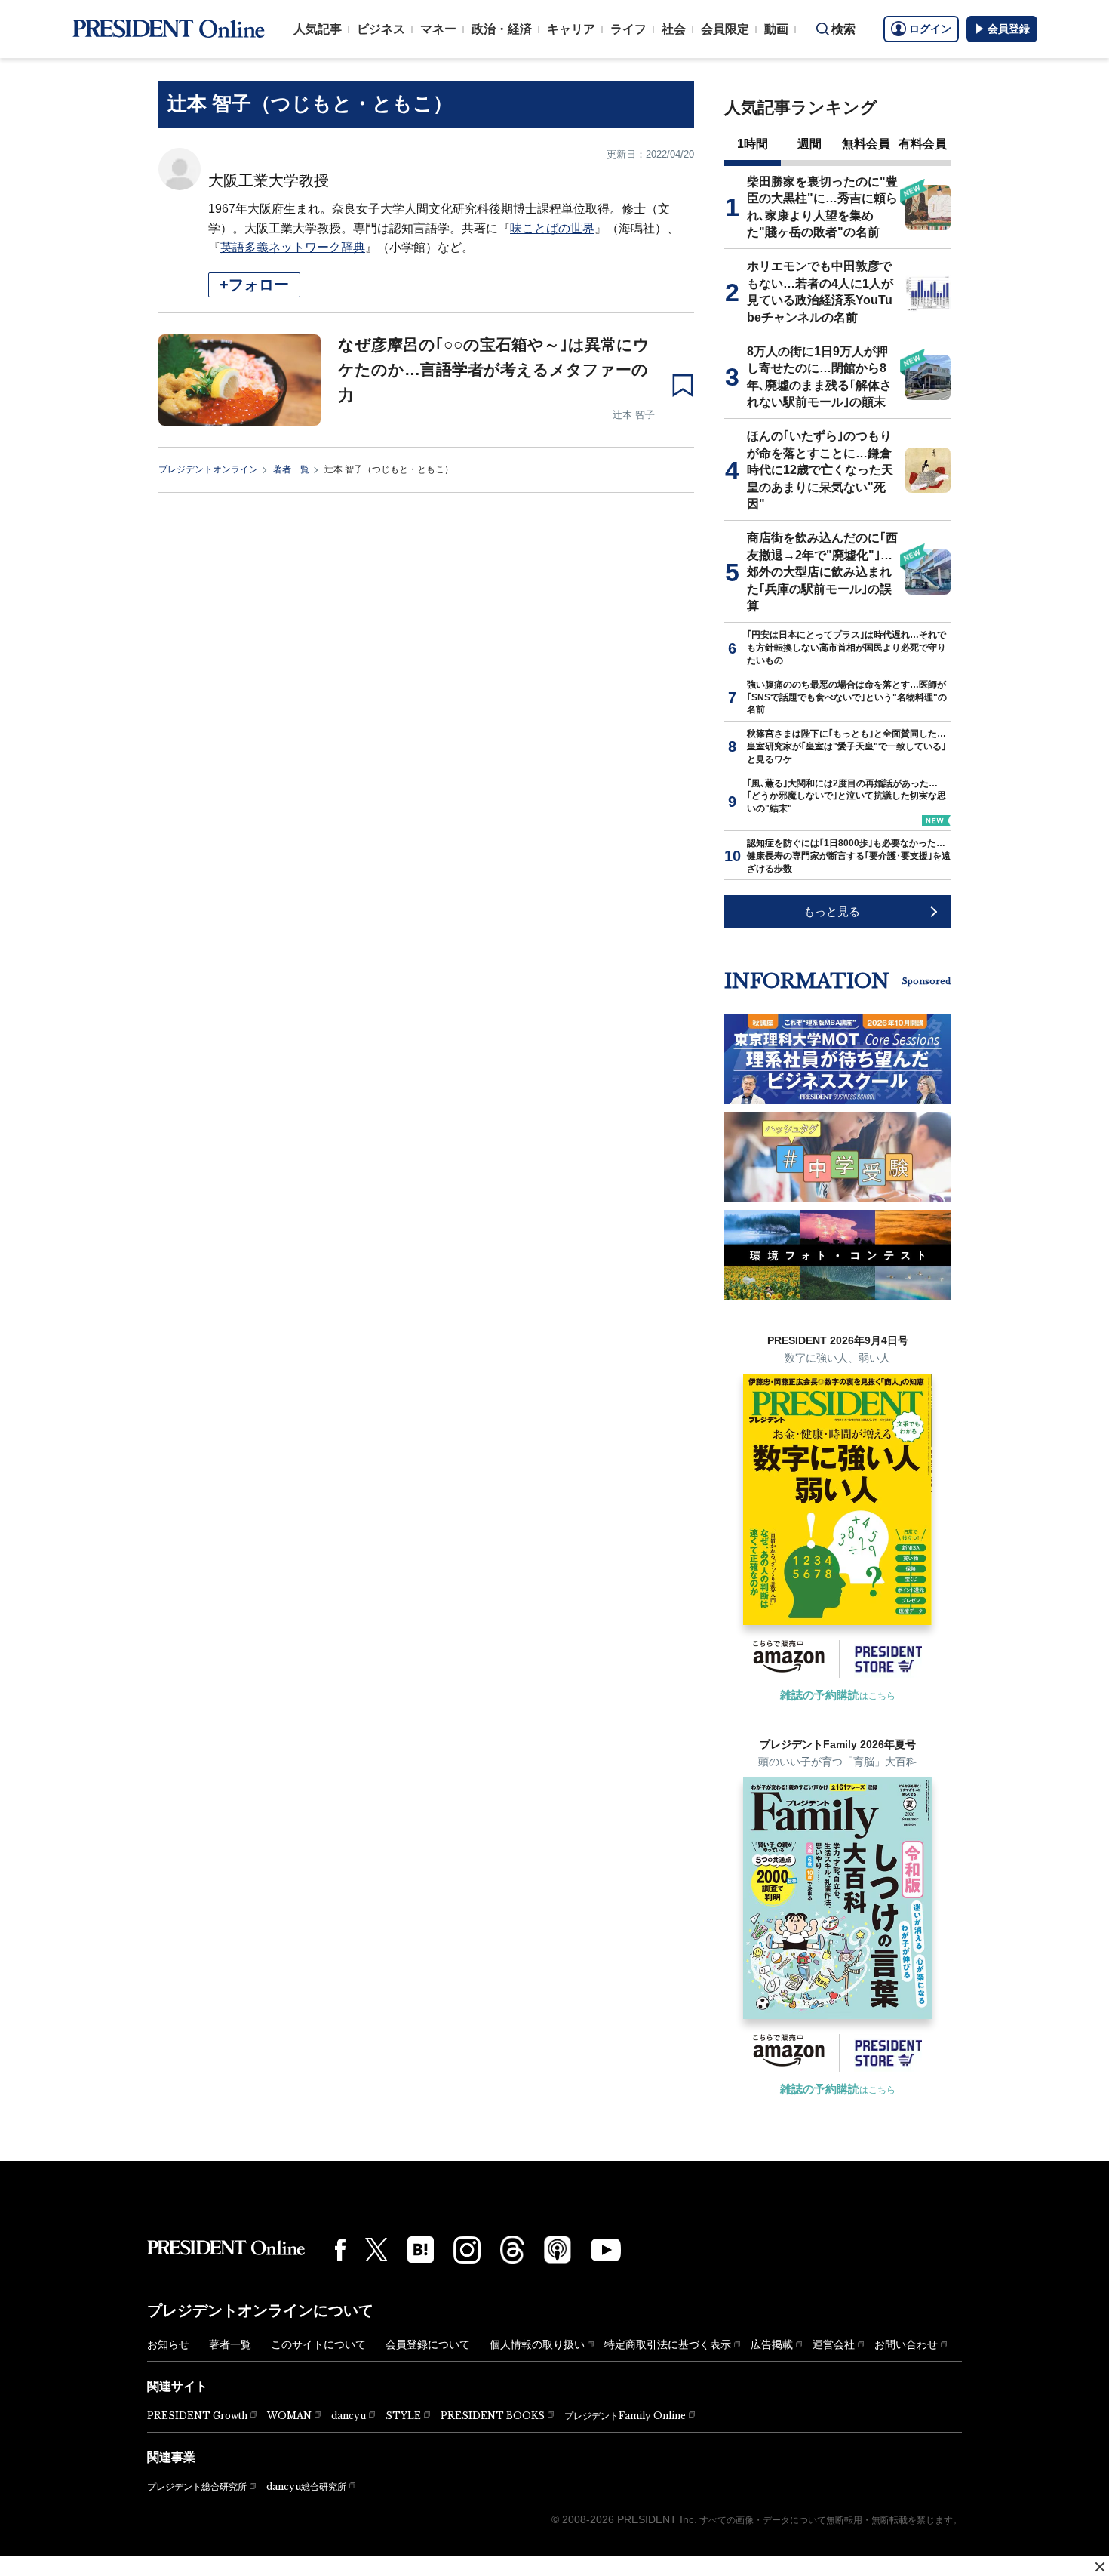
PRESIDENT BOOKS (493, 2416)
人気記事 (318, 29)
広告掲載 (772, 2344)
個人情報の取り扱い (537, 2344)
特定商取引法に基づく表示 (668, 2344)
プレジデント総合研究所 (197, 2487)
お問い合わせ (906, 2344)
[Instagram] (467, 2250)
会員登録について (428, 2344)
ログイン (930, 29)
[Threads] (512, 2249)
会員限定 (725, 29)
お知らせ (168, 2344)
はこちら (838, 1696)
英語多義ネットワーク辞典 (293, 247)
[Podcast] (558, 2249)
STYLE (403, 2416)
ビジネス (381, 29)
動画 (776, 29)
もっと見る (832, 911)
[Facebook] (340, 2250)
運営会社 (834, 2344)
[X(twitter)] (376, 2250)
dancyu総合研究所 (306, 2487)
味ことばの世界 (552, 228)
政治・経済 (502, 29)
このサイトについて (318, 2344)
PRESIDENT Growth (197, 2416)
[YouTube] (606, 2250)
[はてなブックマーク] (421, 2250)
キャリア (571, 29)
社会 (674, 29)
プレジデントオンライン (208, 469)
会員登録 (1009, 29)
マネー (438, 29)
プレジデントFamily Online (625, 2416)
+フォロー (254, 285)
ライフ (628, 29)
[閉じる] (1100, 2567)
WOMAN (289, 2416)
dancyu (349, 2416)
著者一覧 (291, 469)
